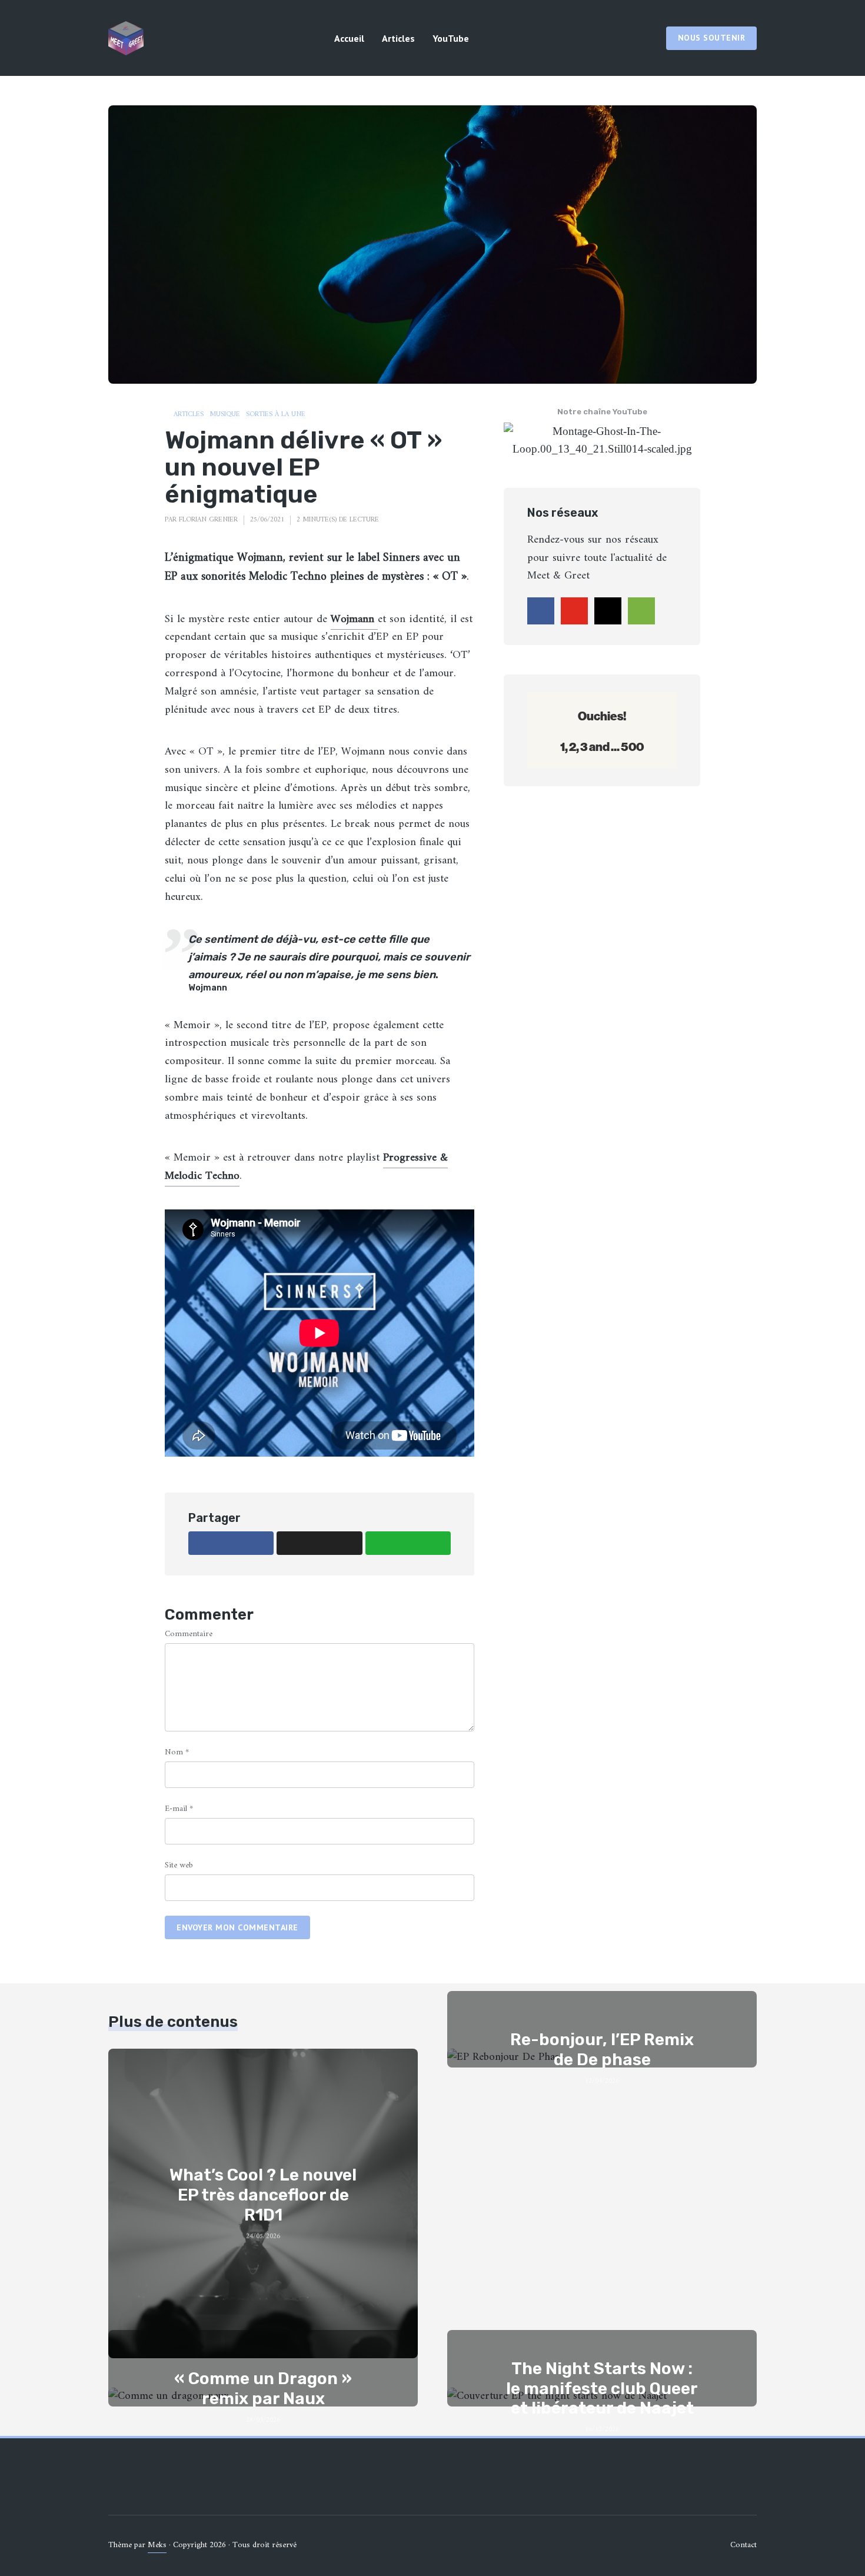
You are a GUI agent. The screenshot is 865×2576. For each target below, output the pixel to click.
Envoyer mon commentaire (237, 1927)
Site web (179, 1865)
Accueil (349, 38)
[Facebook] (541, 611)
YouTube (451, 38)
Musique (225, 415)
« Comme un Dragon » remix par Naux (263, 2389)
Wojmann (354, 619)
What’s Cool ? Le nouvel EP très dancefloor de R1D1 (263, 2195)
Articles (398, 38)
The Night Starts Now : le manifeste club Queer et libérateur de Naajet (602, 2388)
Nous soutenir (712, 38)
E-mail (179, 1809)
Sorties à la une (276, 415)
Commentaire (189, 1634)
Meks (157, 2545)
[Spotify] (641, 611)
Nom (177, 1752)
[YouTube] (574, 611)
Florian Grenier (208, 520)
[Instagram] (608, 611)
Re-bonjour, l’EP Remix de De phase (602, 2050)
